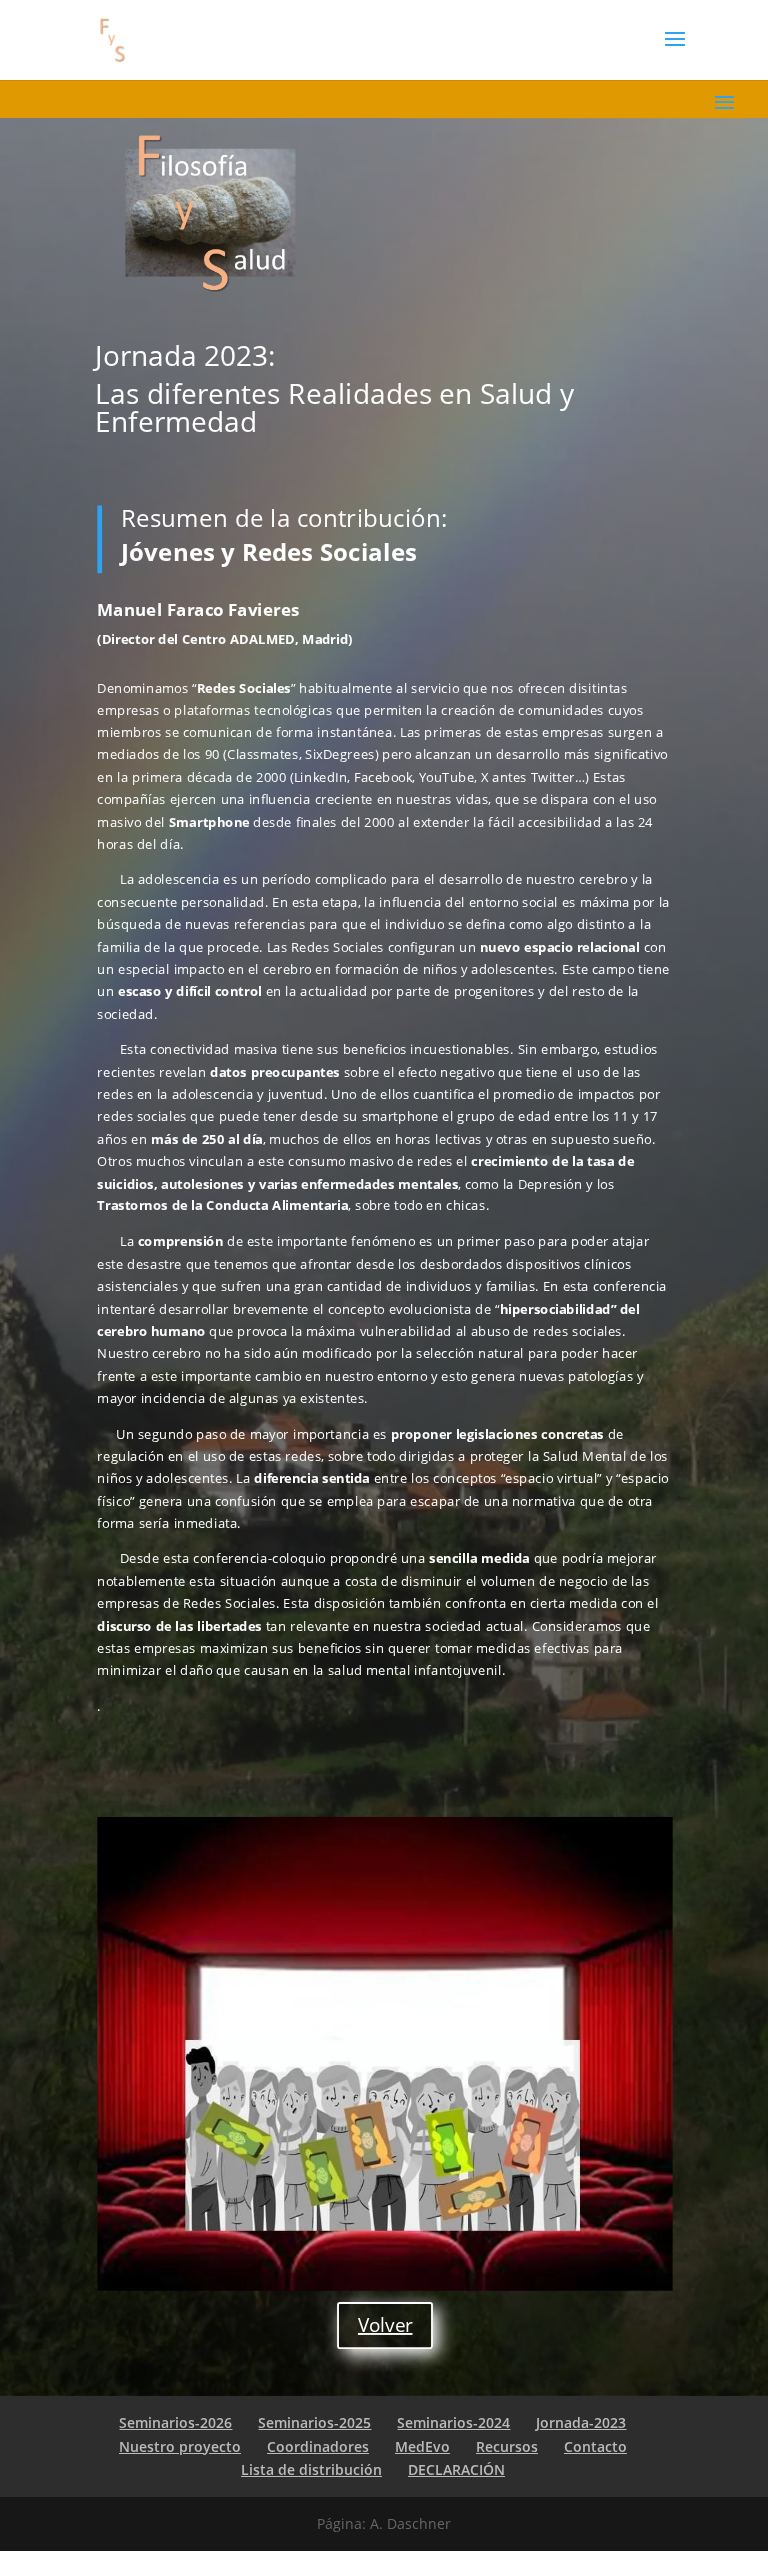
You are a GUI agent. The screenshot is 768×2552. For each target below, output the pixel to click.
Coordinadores (318, 2446)
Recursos (507, 2446)
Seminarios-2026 (175, 2422)
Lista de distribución (311, 2469)
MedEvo (422, 2446)
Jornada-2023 (581, 2422)
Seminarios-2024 (453, 2422)
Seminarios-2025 (314, 2422)
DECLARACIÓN (456, 2469)
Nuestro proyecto (180, 2446)
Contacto (595, 2446)
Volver (385, 2324)
